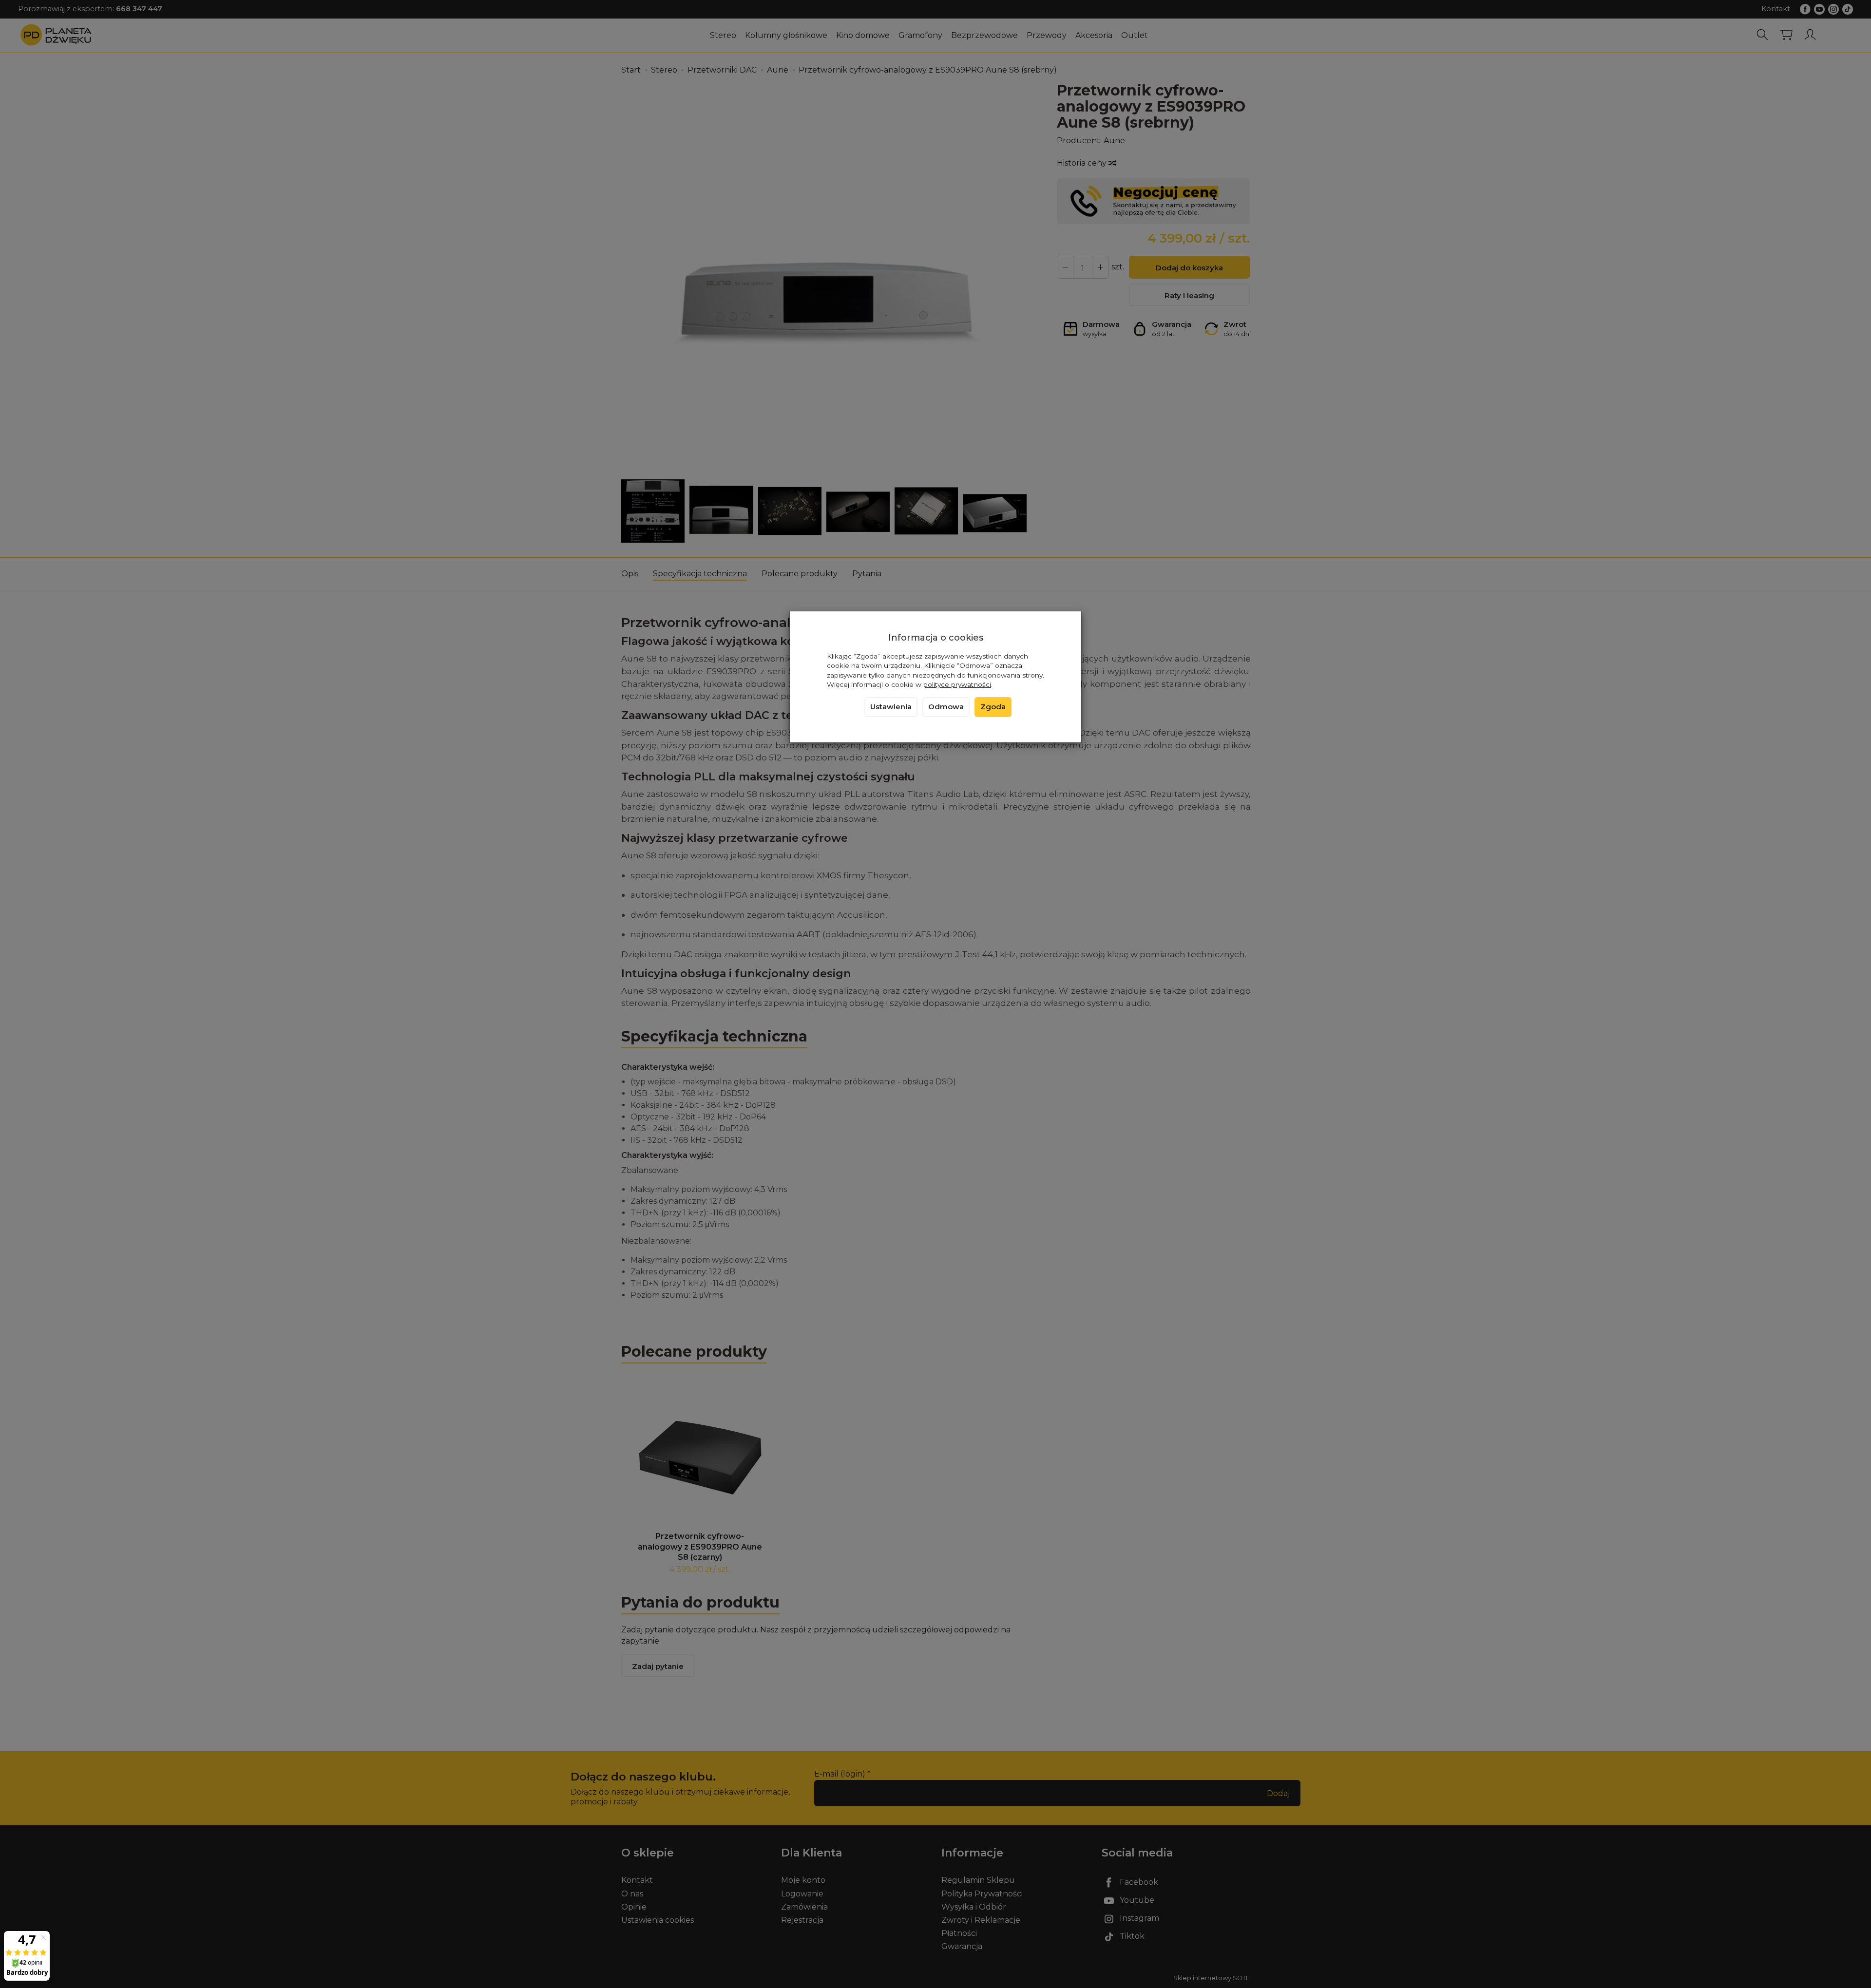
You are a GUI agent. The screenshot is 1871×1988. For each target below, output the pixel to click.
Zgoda (993, 707)
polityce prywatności (957, 684)
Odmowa (946, 707)
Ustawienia (891, 707)
